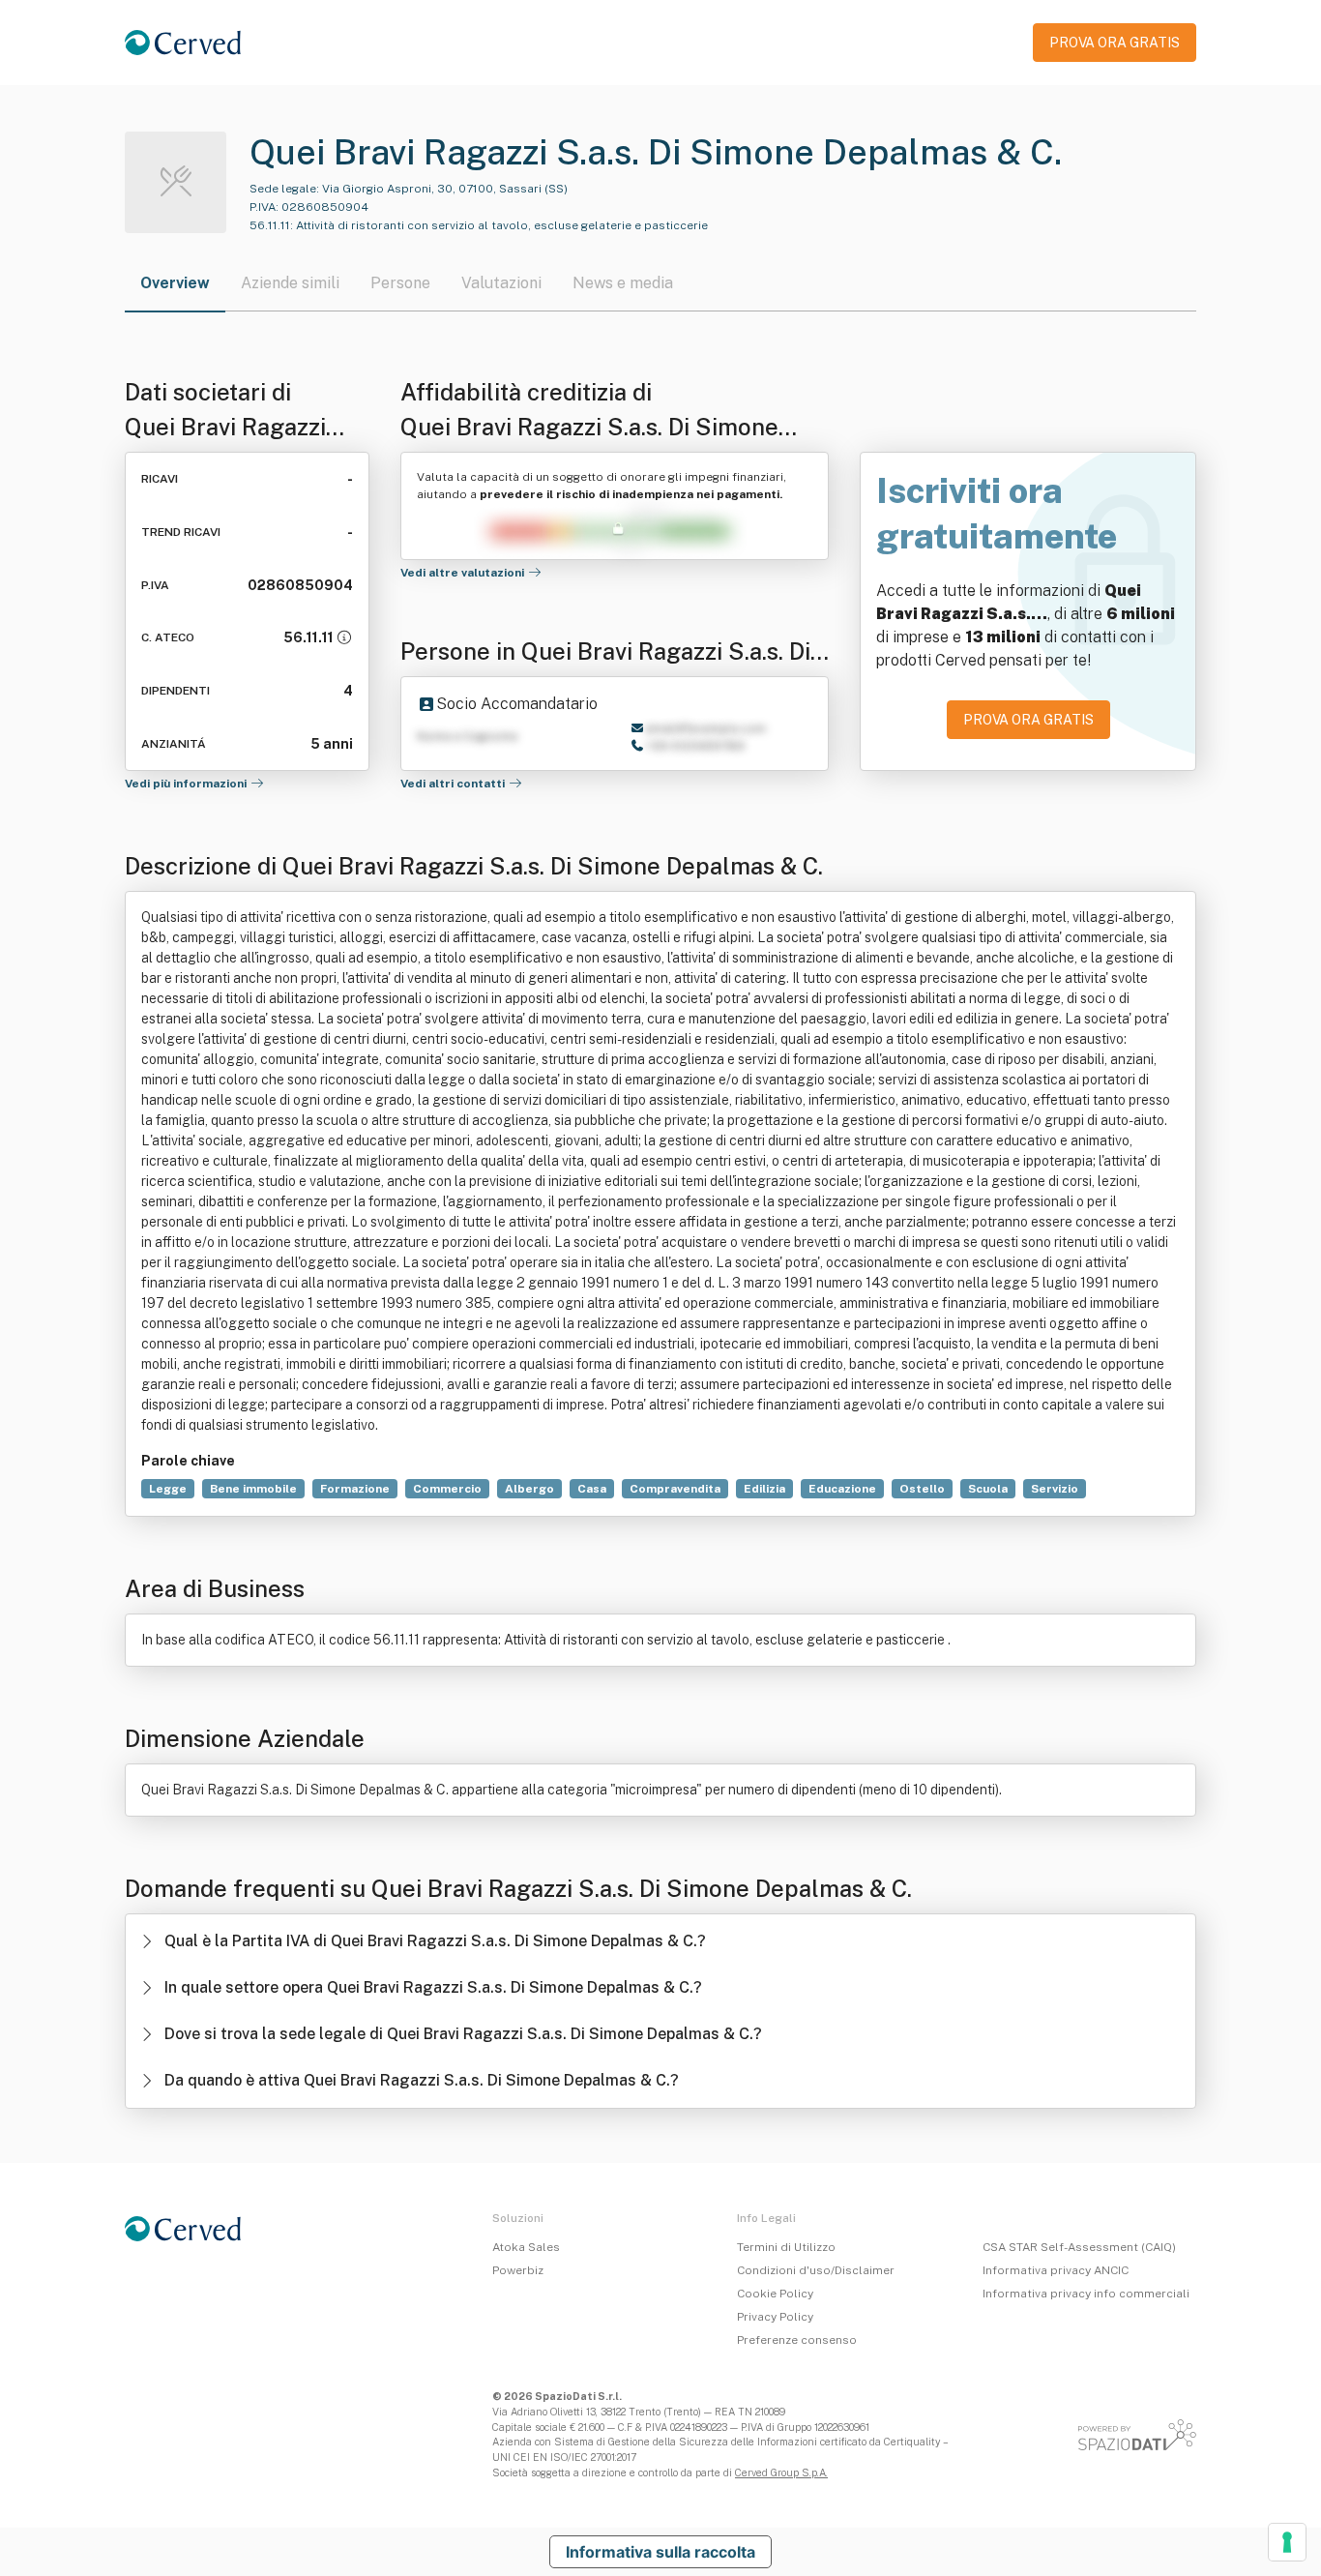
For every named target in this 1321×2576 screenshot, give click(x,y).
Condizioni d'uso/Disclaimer (816, 2270)
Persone (400, 283)
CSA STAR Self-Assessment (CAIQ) (1079, 2247)
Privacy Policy (775, 2317)
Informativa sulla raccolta (660, 2552)
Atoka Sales (526, 2247)
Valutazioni (501, 283)
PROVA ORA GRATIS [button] (1115, 43)
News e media (623, 283)
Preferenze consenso (797, 2340)
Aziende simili (290, 283)
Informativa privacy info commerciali (1086, 2294)
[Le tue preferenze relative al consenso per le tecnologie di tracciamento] (1287, 2542)
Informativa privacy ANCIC (1056, 2270)
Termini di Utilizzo (786, 2247)
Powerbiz (518, 2270)
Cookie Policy (775, 2294)
